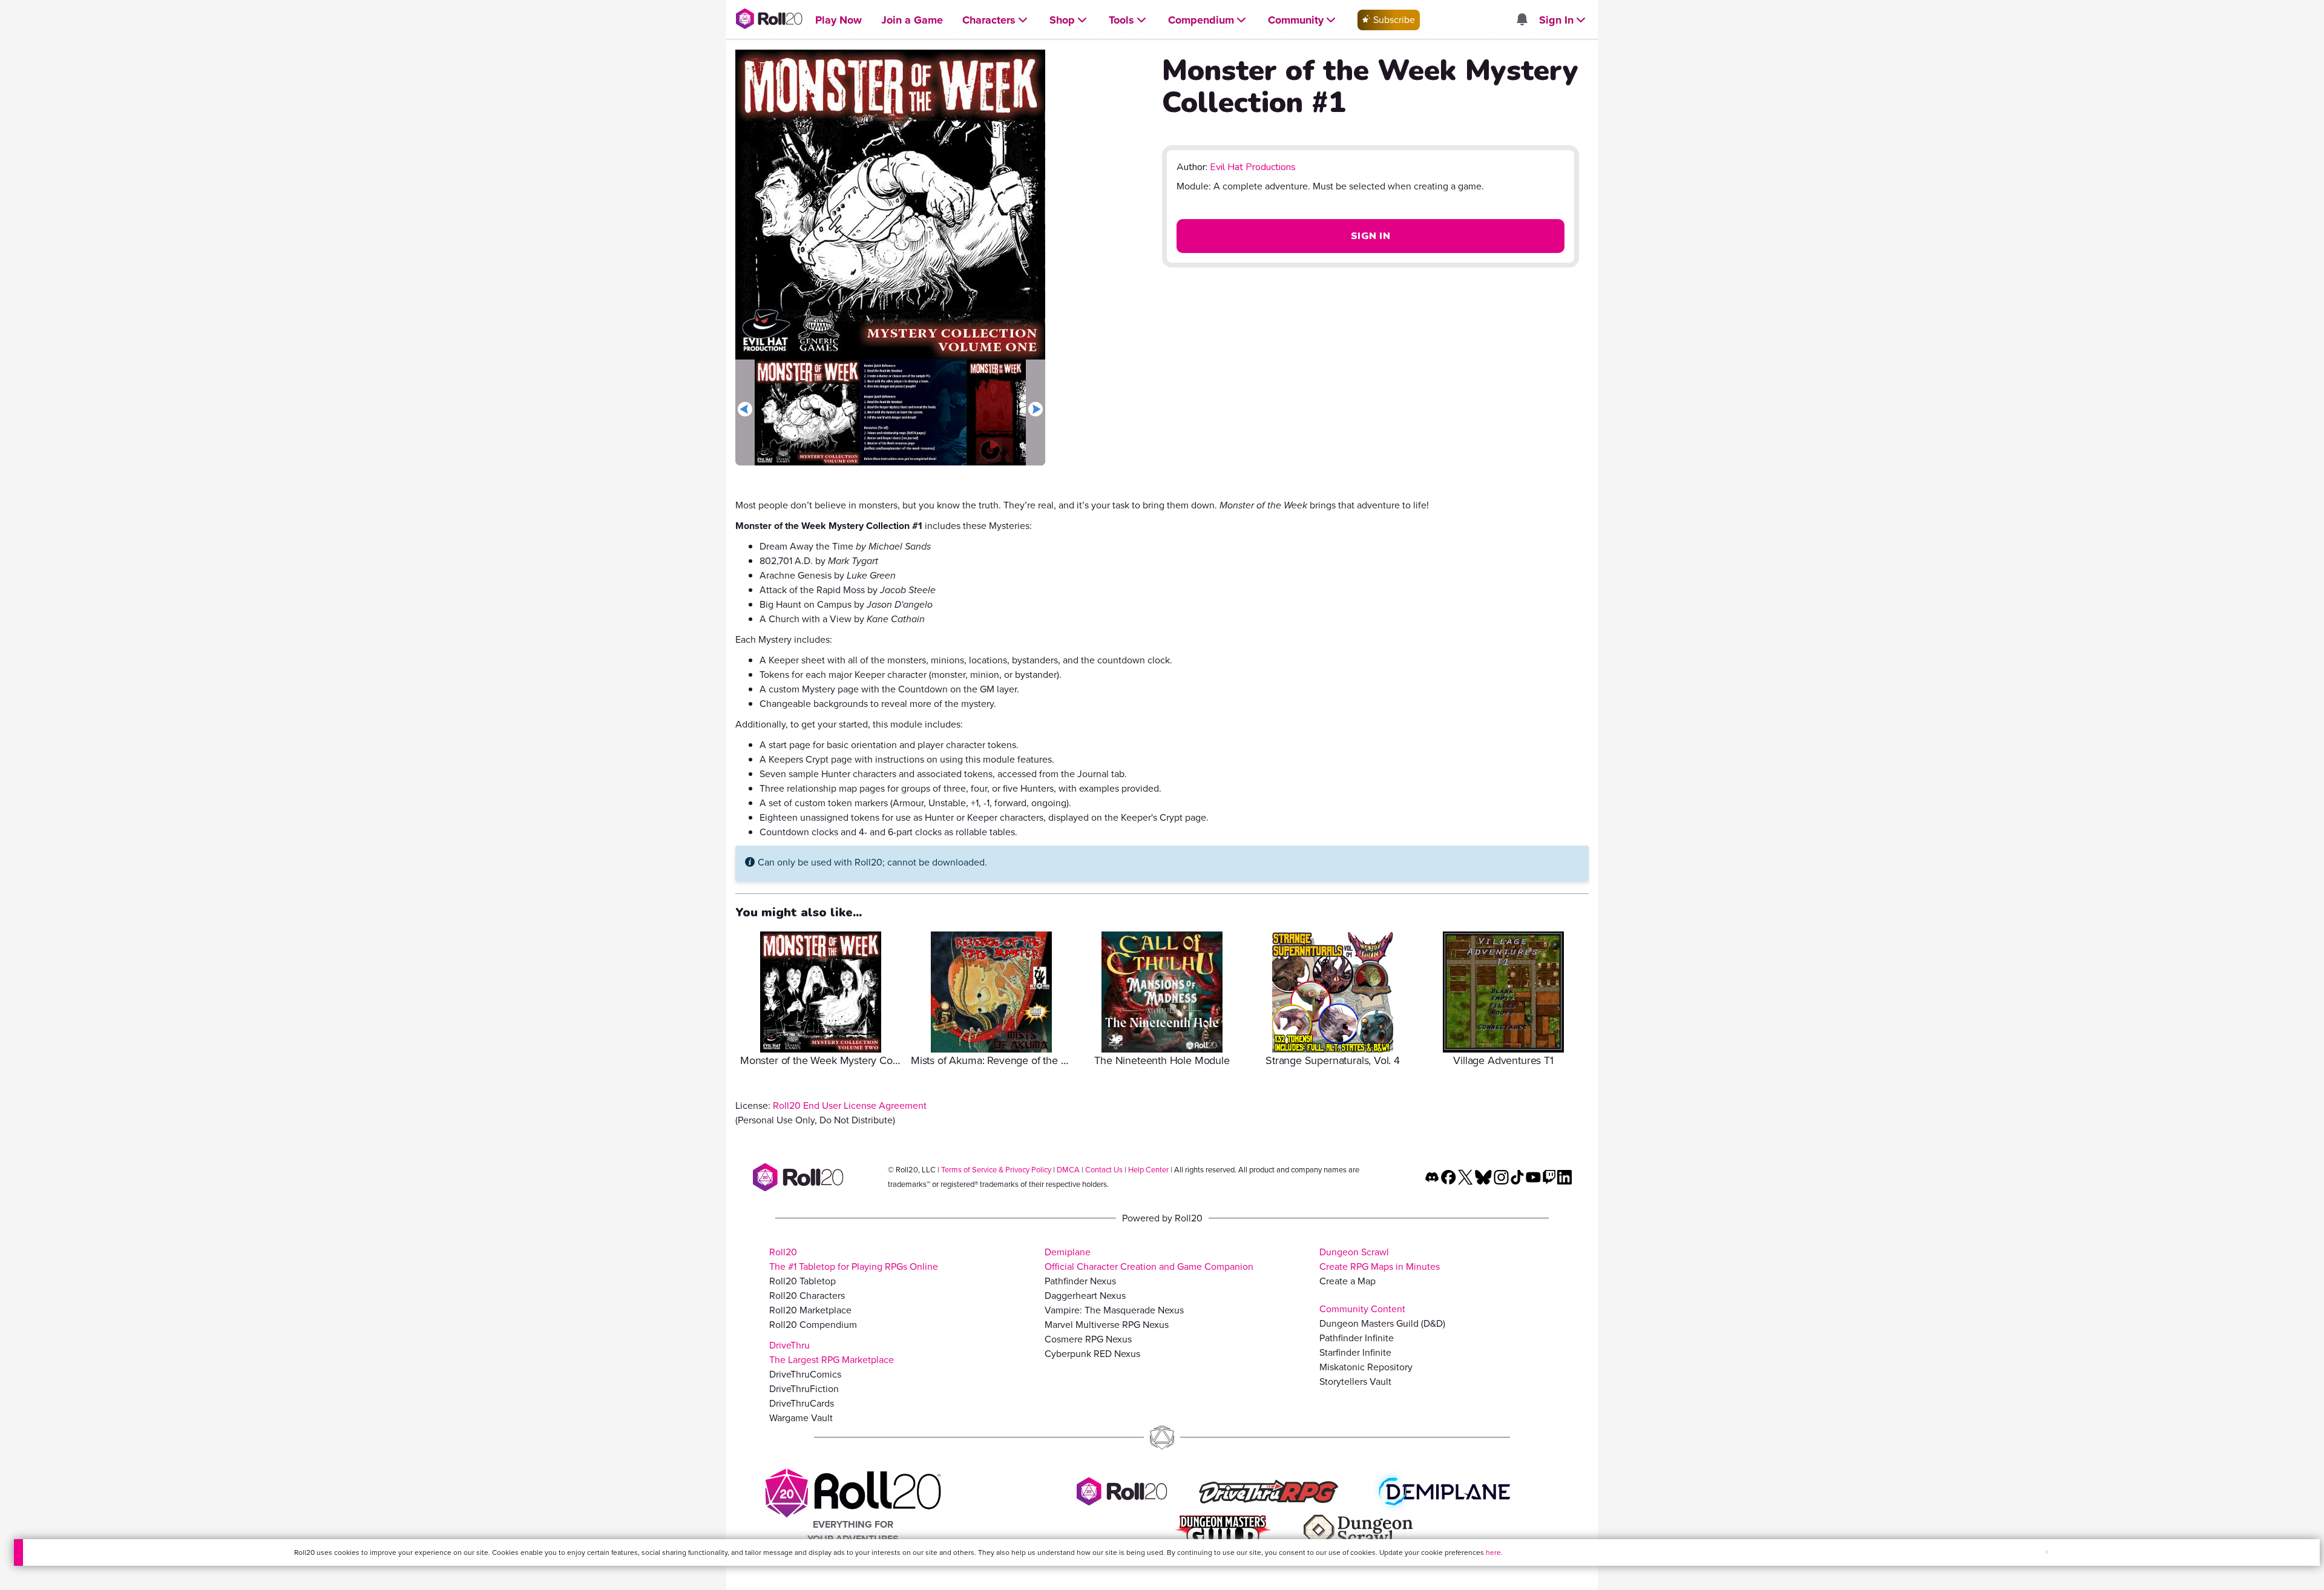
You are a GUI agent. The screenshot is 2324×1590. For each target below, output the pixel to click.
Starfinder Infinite (1355, 1352)
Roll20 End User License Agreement (850, 1105)
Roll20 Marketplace (810, 1310)
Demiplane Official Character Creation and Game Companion (1149, 1259)
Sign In (1370, 236)
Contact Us (1104, 1170)
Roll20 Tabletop (803, 1281)
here (1493, 1552)
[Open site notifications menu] (1521, 20)
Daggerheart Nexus (1085, 1296)
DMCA (1068, 1170)
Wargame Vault (801, 1418)
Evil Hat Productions (1253, 167)
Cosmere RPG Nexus (1088, 1339)
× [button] (2047, 1552)
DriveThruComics (805, 1374)
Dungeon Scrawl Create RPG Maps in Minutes (1380, 1259)
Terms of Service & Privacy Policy (996, 1170)
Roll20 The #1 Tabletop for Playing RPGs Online (854, 1259)
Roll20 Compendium (813, 1325)
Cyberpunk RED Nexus (1092, 1354)
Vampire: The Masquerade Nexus (1114, 1310)
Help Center (1148, 1170)
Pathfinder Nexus (1080, 1281)
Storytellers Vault (1355, 1381)
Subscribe (1393, 20)
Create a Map (1347, 1281)
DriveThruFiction (804, 1389)
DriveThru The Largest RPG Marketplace (832, 1352)
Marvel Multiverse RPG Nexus (1107, 1325)
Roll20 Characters (807, 1296)
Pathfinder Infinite (1357, 1338)
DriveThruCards (802, 1403)
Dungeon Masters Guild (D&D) (1382, 1323)
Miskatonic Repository (1366, 1367)
